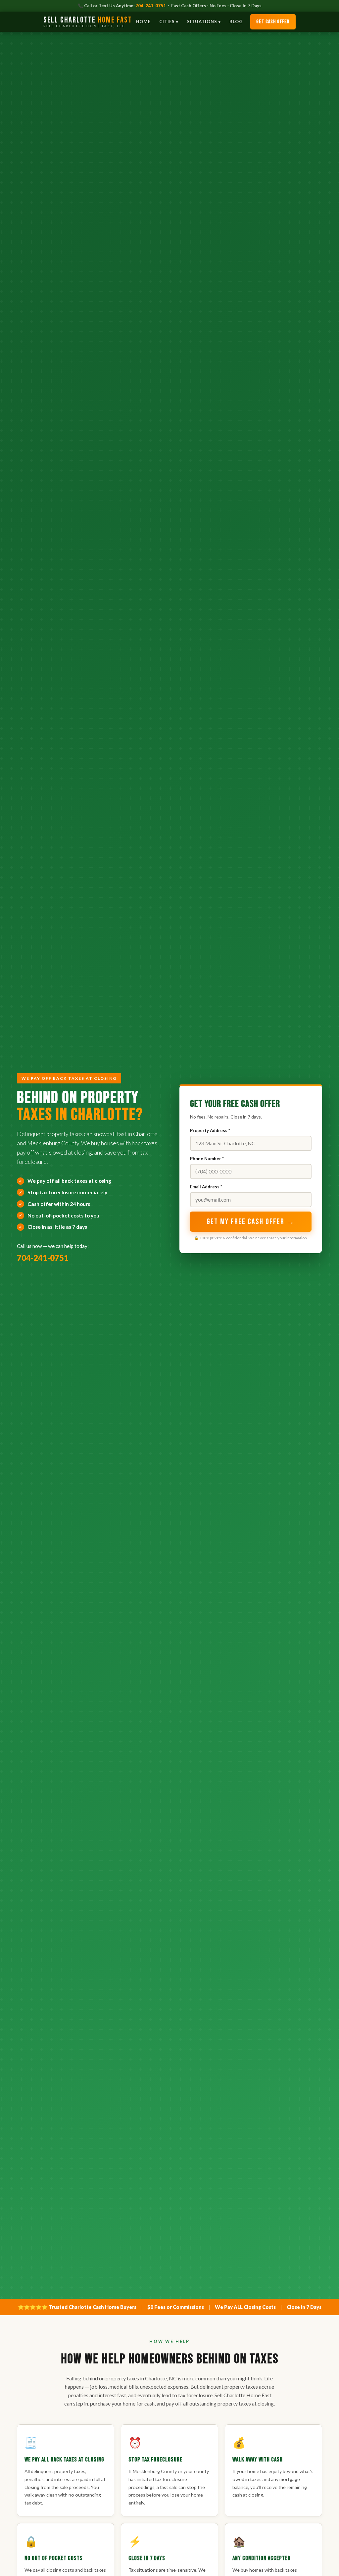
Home (143, 22)
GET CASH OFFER (273, 22)
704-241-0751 (151, 6)
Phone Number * (207, 1159)
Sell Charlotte (88, 22)
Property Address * (210, 1130)
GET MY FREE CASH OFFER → (251, 1222)
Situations (202, 22)
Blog (236, 22)
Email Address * (206, 1187)
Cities (167, 22)
